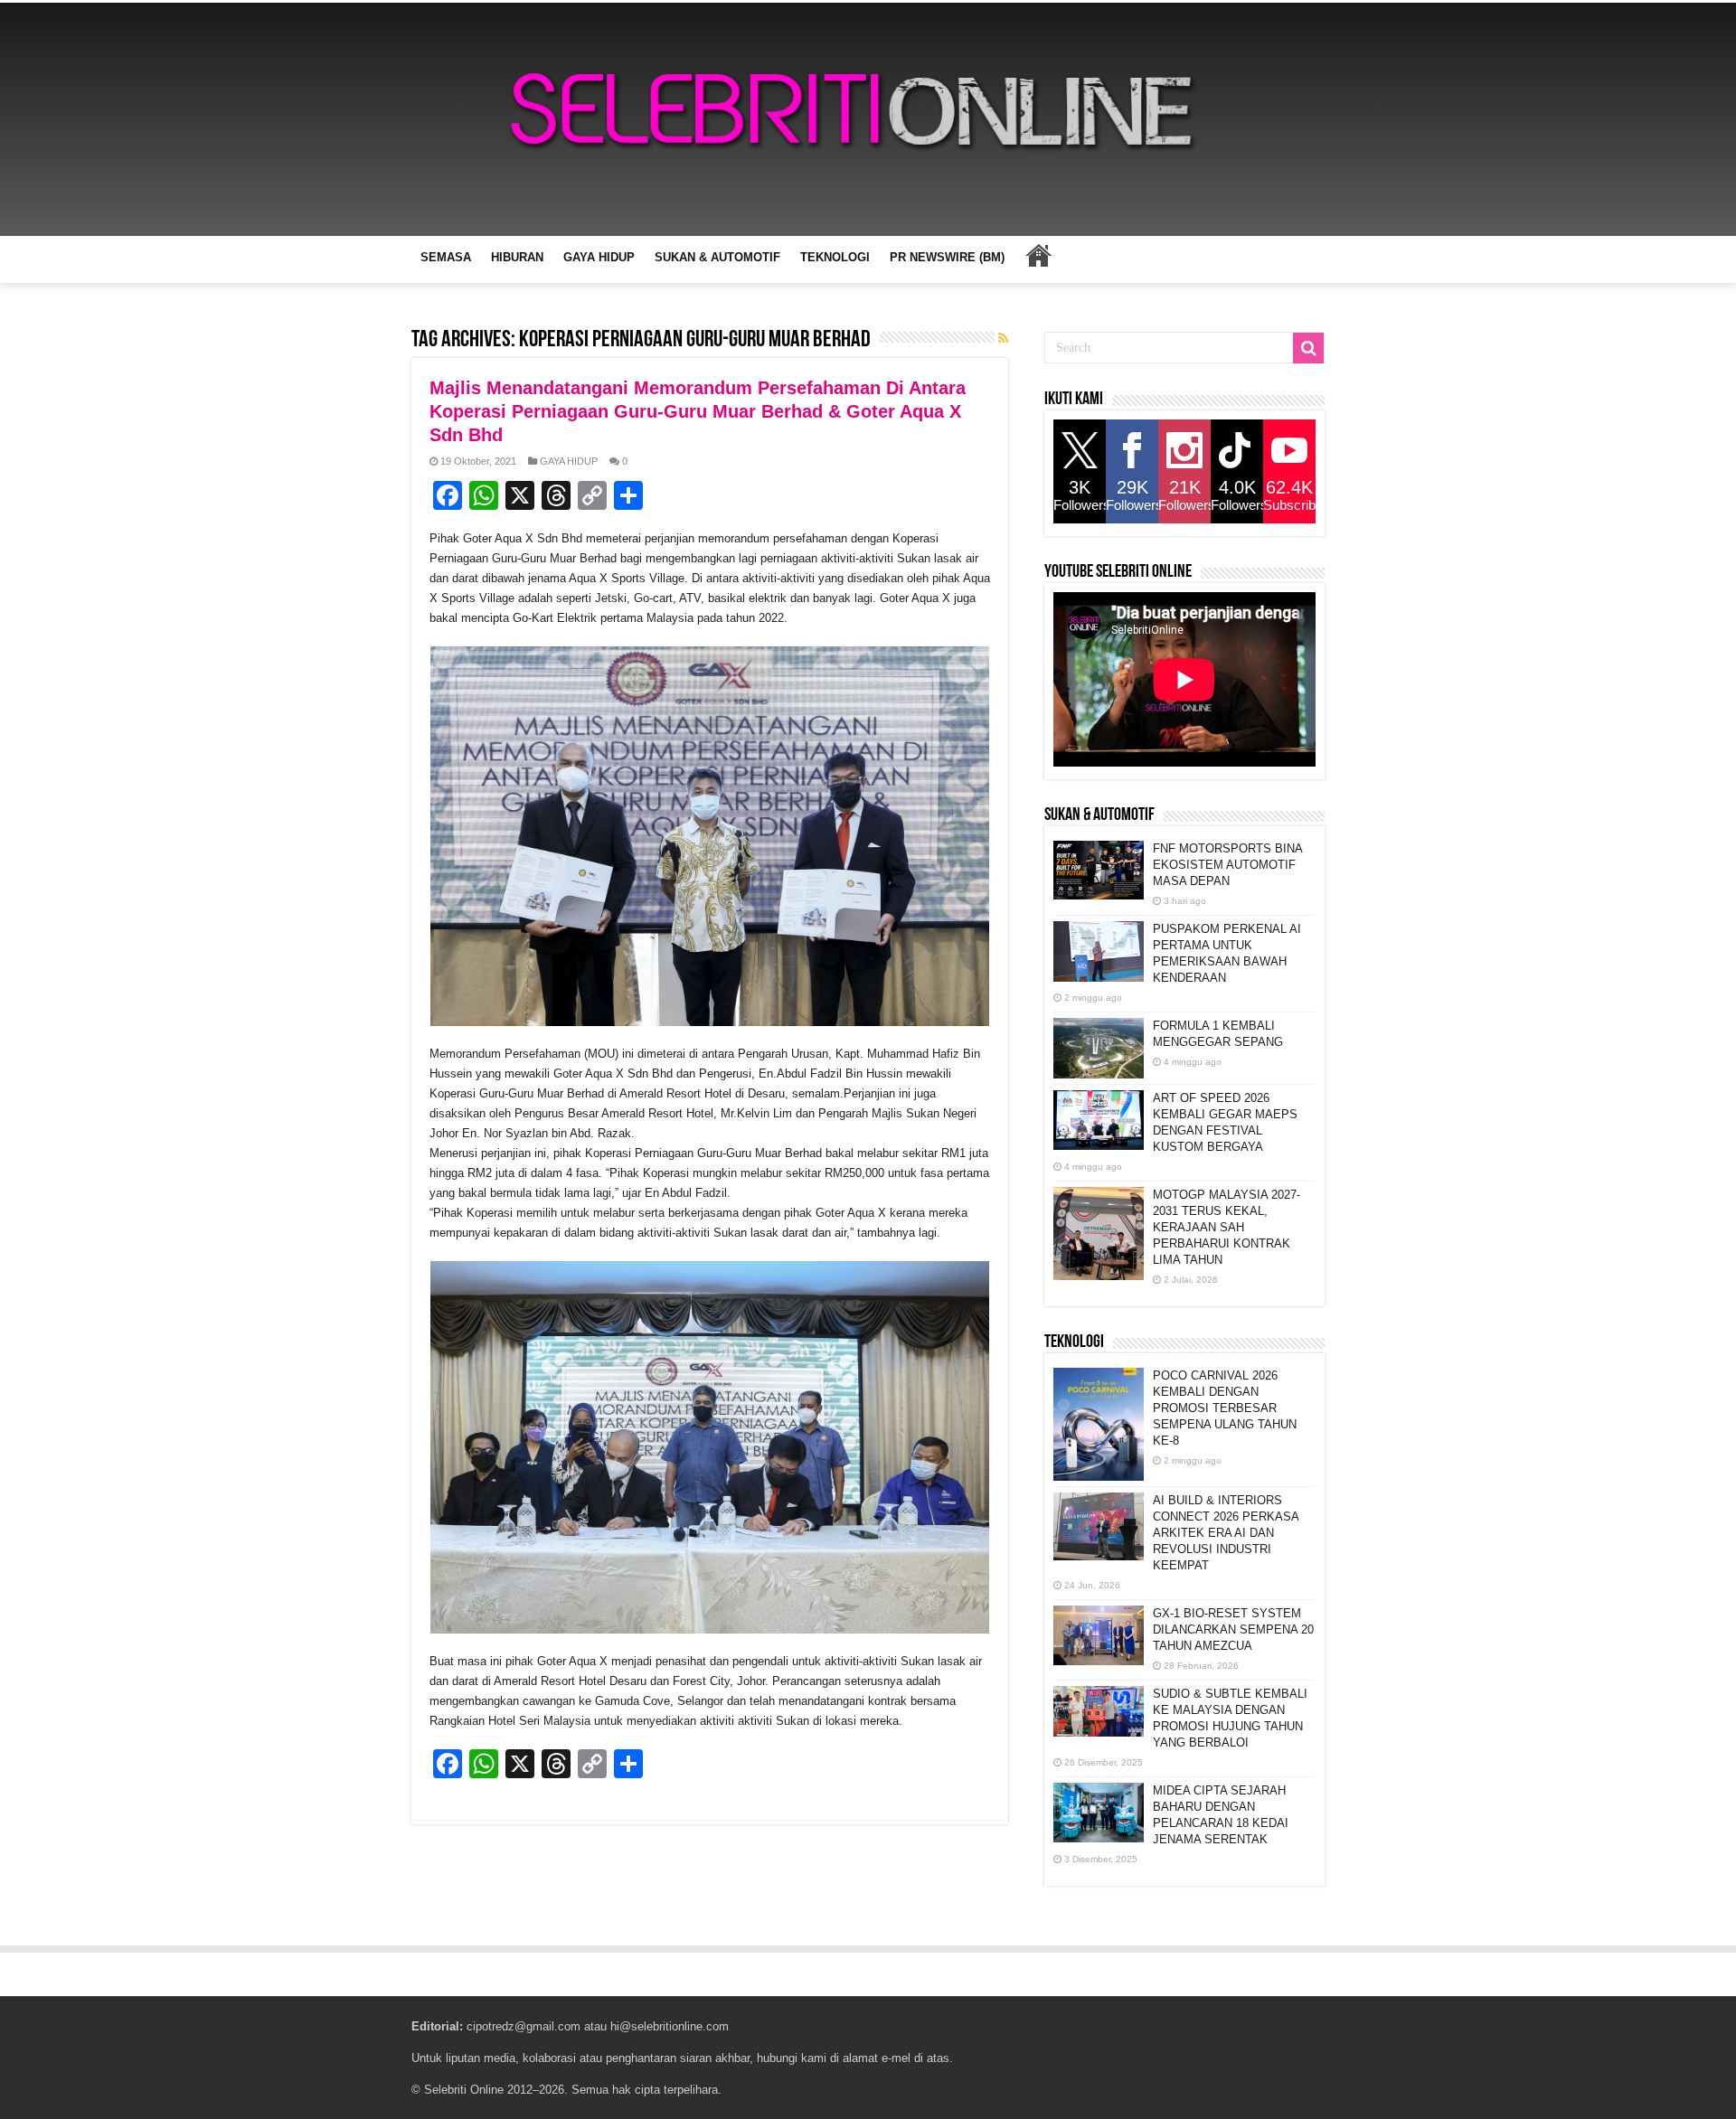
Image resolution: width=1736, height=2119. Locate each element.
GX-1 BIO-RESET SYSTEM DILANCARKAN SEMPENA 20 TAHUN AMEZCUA (1233, 1629)
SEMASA (446, 257)
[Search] (1308, 348)
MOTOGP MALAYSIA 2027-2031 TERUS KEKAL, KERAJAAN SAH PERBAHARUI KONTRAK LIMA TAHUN (1227, 1227)
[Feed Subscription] (1003, 338)
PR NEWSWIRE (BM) (947, 257)
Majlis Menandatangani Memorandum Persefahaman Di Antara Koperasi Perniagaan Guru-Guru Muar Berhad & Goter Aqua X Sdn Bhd (698, 411)
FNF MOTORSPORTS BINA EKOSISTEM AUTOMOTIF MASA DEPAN (1227, 865)
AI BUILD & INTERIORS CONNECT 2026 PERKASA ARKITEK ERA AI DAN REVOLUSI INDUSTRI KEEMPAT (1226, 1533)
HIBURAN (517, 257)
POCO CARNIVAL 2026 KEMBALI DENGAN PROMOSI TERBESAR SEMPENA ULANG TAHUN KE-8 (1225, 1408)
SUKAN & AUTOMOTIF (717, 257)
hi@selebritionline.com (670, 2026)
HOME (1038, 255)
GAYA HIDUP (599, 257)
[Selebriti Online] (868, 119)
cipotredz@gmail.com (524, 2026)
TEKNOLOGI (835, 257)
